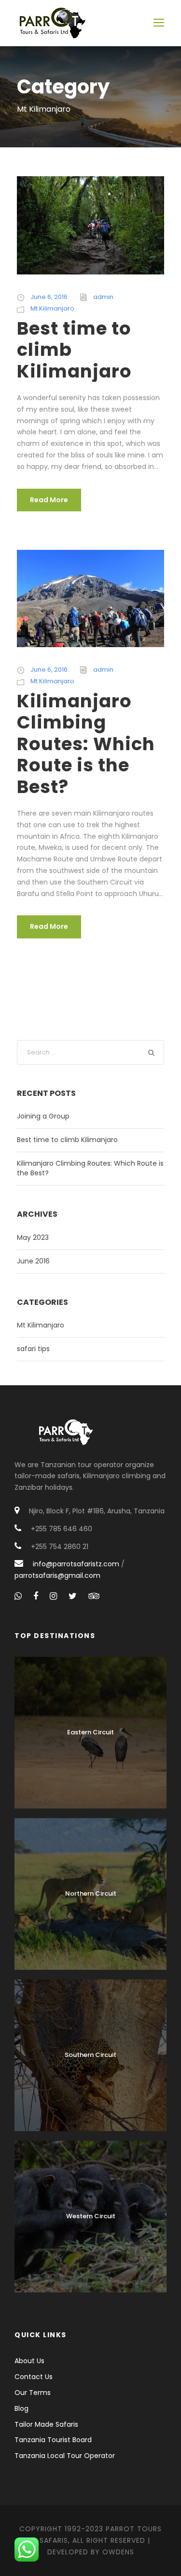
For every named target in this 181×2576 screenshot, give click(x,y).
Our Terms (33, 2393)
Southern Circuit (90, 2055)
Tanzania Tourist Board (53, 2440)
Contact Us (34, 2377)
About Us (29, 2361)
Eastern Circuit (90, 1732)
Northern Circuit (91, 1893)
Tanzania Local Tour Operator (65, 2456)
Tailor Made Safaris (46, 2424)
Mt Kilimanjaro (52, 308)
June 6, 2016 (49, 297)
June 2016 (33, 1261)
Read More (49, 500)
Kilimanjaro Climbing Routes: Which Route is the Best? (86, 744)
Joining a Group (43, 1116)
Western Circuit (91, 2216)
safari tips (33, 1349)
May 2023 (33, 1237)
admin (103, 297)
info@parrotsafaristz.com (76, 1564)
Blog (21, 2408)
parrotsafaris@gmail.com (57, 1575)
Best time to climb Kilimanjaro (67, 1140)
